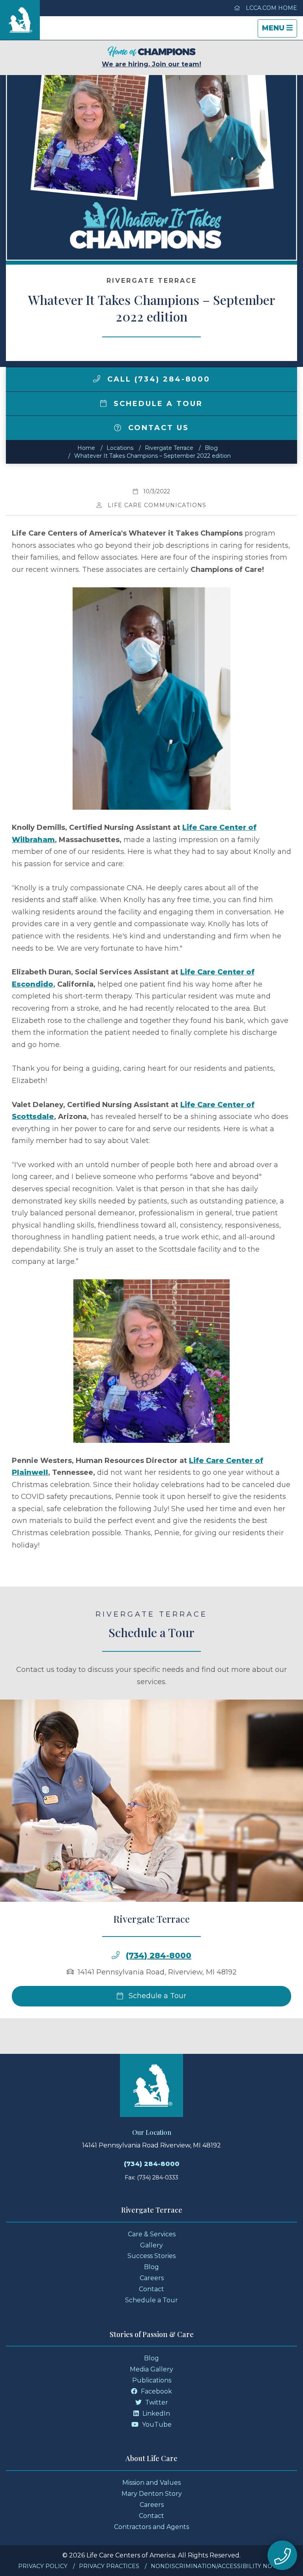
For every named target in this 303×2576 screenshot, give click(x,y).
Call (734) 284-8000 (157, 379)
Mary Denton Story (152, 2494)
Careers (152, 2278)
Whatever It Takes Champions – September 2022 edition (152, 456)
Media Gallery (151, 2369)
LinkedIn (155, 2413)
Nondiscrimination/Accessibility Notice (218, 2566)
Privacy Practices (109, 2566)
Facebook (156, 2391)
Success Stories (151, 2256)
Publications (152, 2380)
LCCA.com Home (271, 8)
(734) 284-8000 (159, 1956)
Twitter (156, 2402)
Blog (211, 448)
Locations (120, 448)
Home (86, 448)
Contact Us (157, 428)
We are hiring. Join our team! (151, 64)
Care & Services (152, 2234)
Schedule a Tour (157, 404)
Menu (279, 30)
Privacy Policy (43, 2566)
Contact (151, 2289)
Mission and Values (151, 2483)
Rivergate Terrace (169, 448)
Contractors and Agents (151, 2527)
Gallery (151, 2245)
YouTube (156, 2425)
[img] (97, 379)
